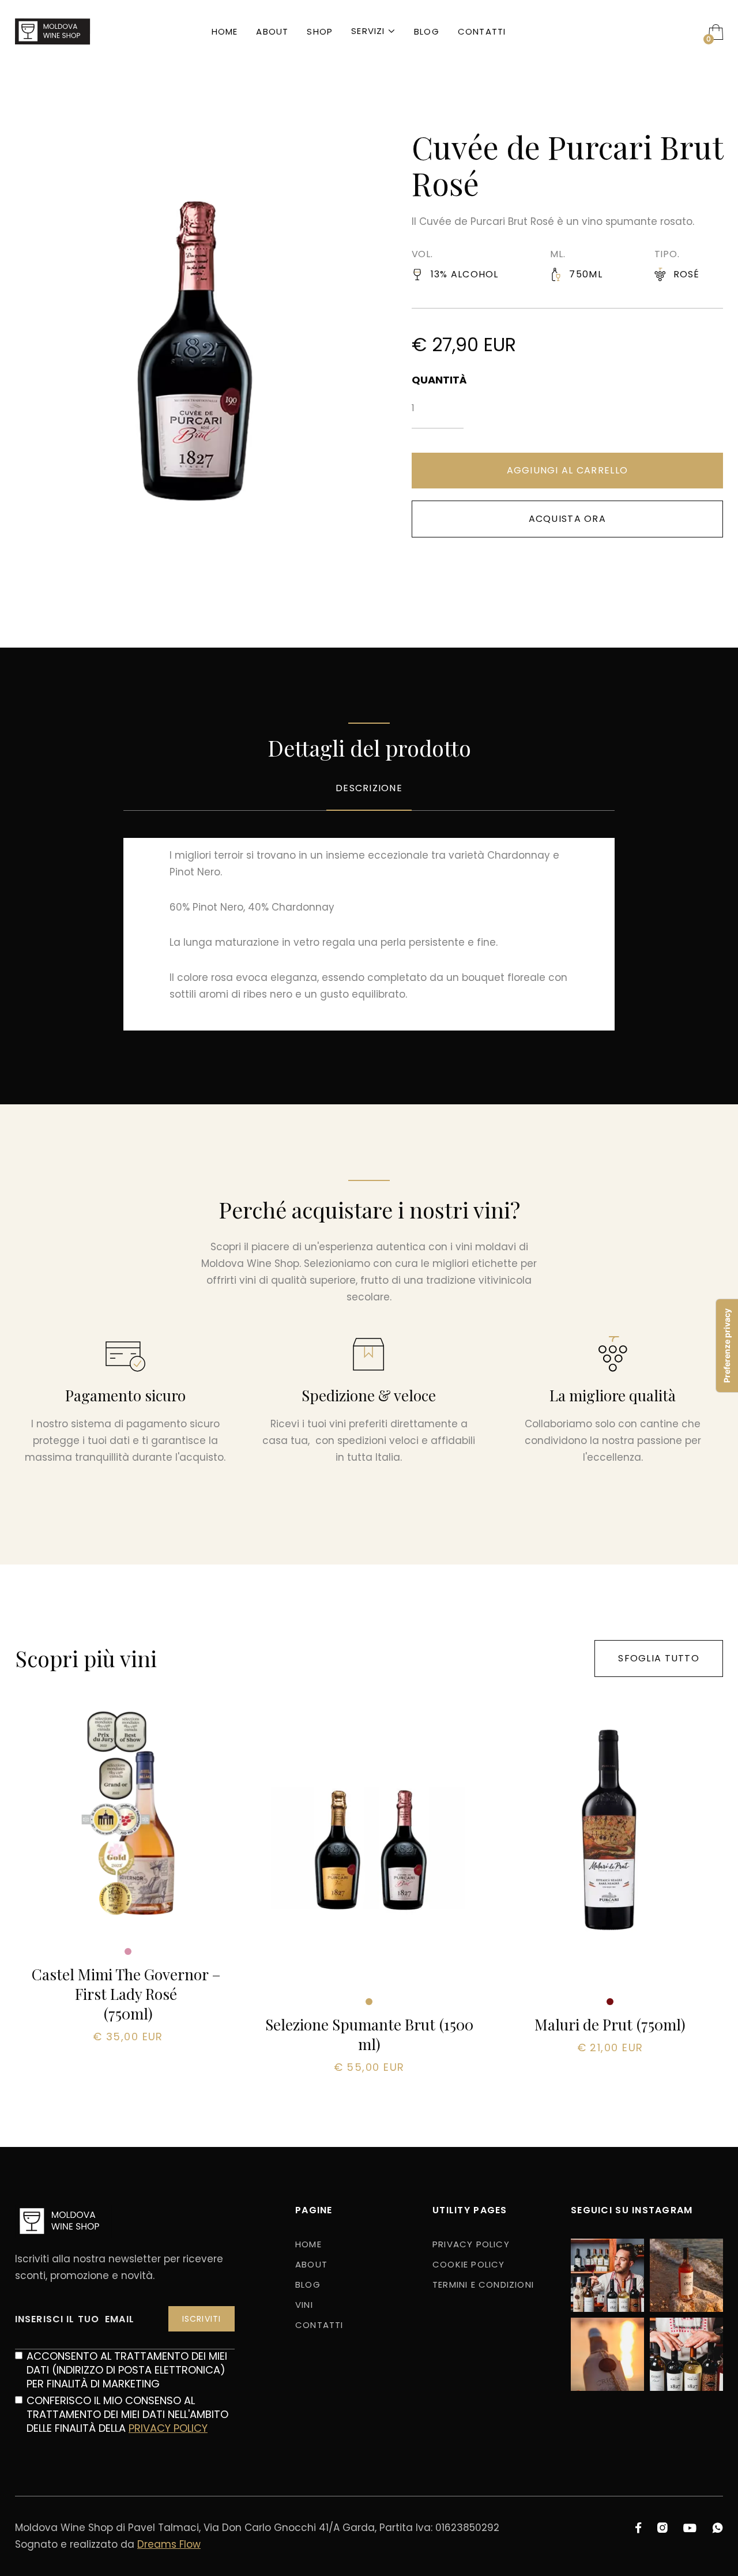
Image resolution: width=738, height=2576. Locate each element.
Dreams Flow (169, 2544)
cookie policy (469, 2264)
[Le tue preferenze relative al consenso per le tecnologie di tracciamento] (727, 1346)
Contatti (482, 31)
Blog (427, 31)
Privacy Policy (168, 2428)
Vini (304, 2305)
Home (225, 31)
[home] (53, 32)
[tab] (369, 797)
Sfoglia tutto (659, 1658)
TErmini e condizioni (483, 2284)
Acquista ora (567, 519)
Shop (320, 31)
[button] (373, 32)
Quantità (438, 380)
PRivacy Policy (471, 2244)
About (272, 31)
